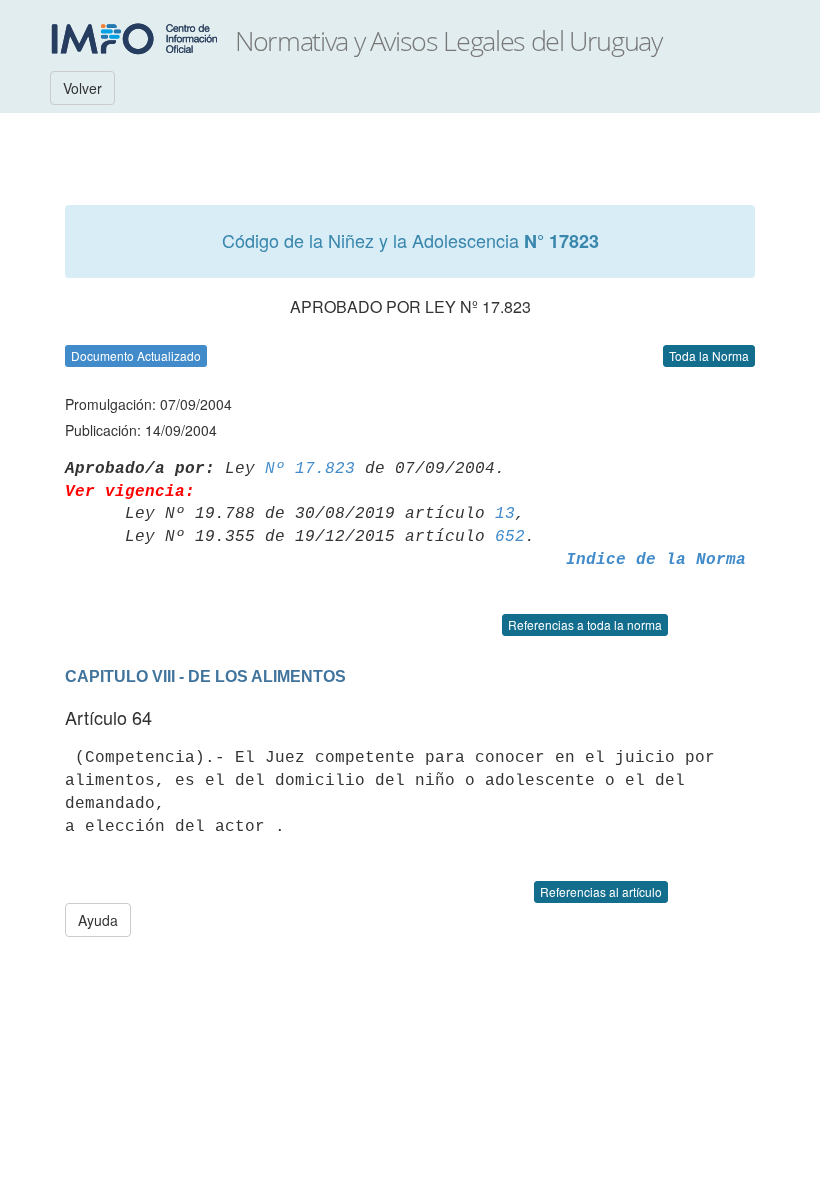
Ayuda (98, 920)
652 (510, 537)
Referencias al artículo (601, 891)
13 (505, 514)
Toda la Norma (709, 355)
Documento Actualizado (136, 355)
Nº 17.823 (310, 469)
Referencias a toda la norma (585, 624)
